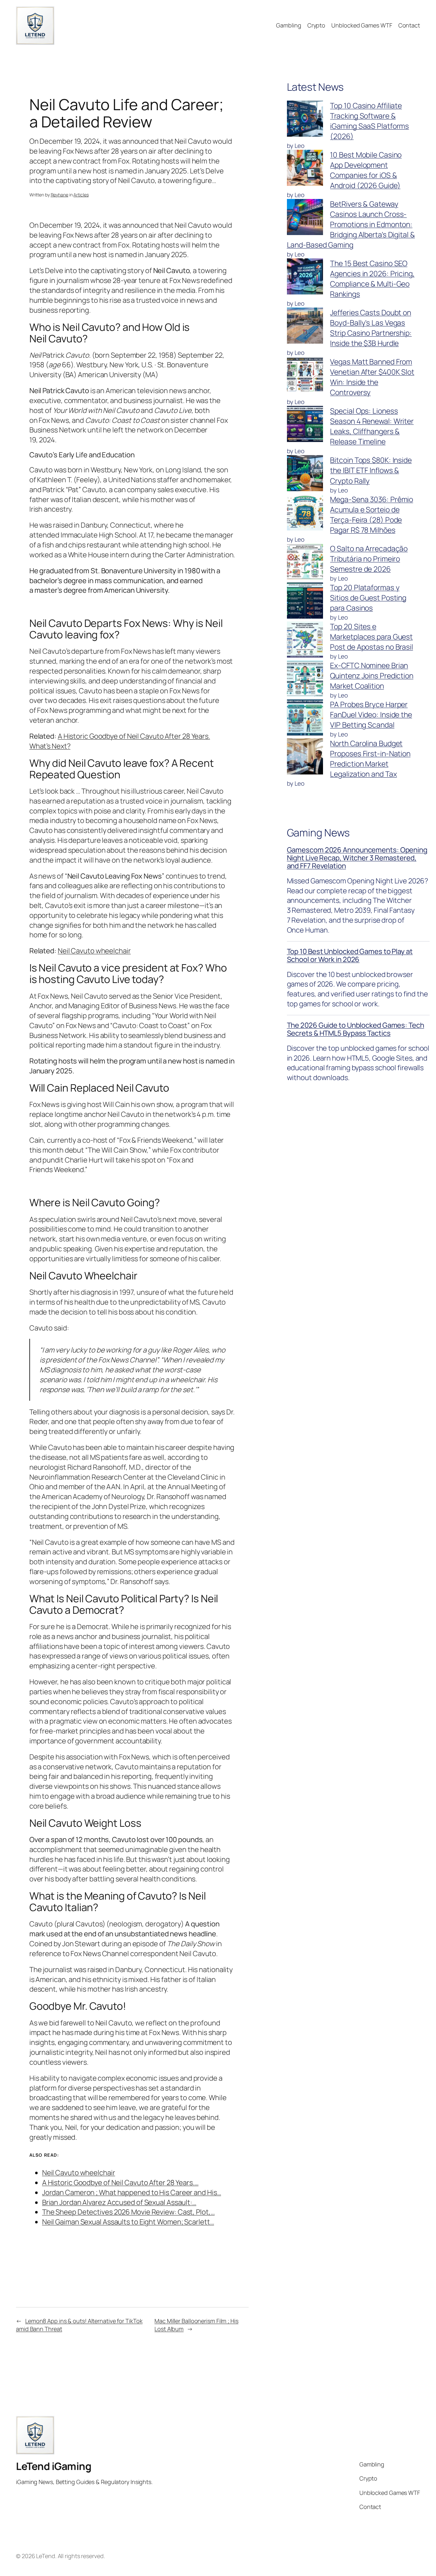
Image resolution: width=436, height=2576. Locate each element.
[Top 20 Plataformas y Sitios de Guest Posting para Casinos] (305, 602)
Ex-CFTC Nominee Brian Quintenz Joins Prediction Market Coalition (372, 676)
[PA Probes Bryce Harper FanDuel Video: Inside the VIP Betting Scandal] (305, 719)
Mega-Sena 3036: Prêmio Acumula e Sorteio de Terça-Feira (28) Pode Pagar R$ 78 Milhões (372, 515)
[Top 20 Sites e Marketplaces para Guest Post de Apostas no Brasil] (305, 641)
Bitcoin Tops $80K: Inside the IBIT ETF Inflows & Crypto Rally (371, 470)
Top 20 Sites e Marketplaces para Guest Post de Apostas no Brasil (372, 637)
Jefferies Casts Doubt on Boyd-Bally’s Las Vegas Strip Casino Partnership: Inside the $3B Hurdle (371, 328)
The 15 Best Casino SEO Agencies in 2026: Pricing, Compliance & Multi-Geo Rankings (372, 279)
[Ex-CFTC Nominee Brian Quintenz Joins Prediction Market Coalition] (305, 680)
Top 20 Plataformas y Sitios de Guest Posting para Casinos (368, 598)
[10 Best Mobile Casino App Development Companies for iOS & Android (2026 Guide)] (305, 169)
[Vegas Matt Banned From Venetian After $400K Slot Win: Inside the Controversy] (305, 376)
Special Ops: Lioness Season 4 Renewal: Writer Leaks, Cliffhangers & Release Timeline (372, 426)
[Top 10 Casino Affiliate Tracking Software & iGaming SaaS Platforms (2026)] (305, 120)
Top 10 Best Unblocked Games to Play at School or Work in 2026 (350, 955)
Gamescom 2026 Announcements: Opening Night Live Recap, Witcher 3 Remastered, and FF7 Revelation (357, 858)
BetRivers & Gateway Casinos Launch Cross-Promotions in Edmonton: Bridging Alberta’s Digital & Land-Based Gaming (351, 224)
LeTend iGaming (54, 2466)
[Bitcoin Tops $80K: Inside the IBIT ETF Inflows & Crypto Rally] (305, 474)
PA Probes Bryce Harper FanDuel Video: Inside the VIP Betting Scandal (371, 715)
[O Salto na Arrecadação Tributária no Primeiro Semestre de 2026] (305, 563)
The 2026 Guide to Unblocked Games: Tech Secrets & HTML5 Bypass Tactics (356, 1029)
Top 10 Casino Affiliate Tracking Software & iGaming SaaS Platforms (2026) (369, 121)
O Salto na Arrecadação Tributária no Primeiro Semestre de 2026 (369, 559)
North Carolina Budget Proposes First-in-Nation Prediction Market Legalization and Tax (370, 759)
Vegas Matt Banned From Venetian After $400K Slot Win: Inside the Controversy (372, 377)
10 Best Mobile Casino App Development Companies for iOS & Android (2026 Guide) (366, 170)
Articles (81, 195)
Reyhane (60, 195)
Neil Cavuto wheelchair (94, 951)
